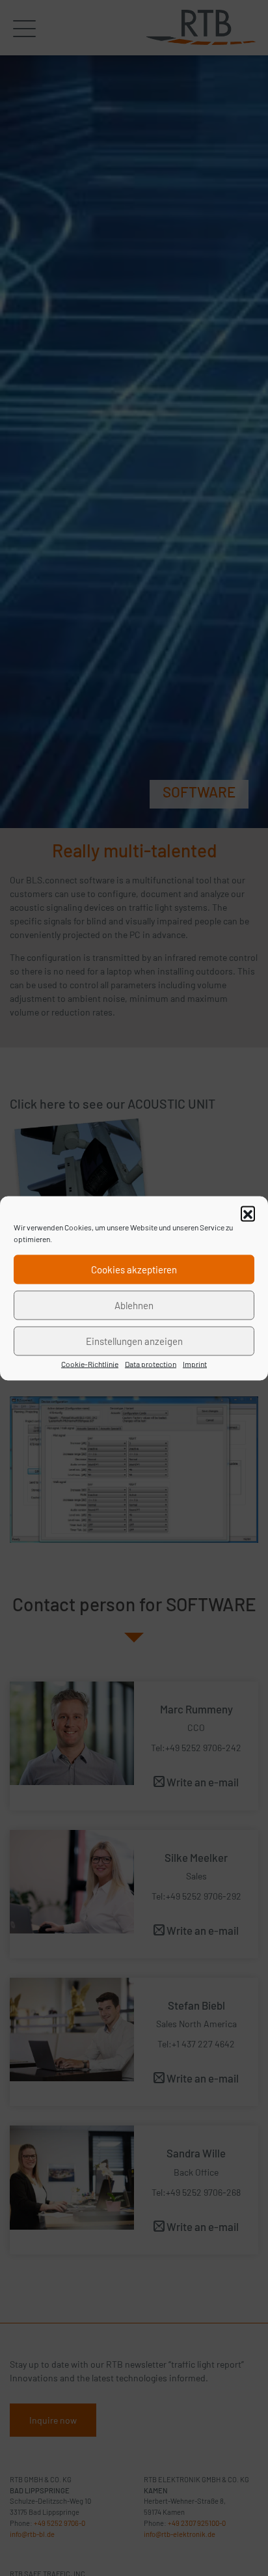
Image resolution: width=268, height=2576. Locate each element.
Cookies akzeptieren (134, 1269)
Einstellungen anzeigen (134, 1341)
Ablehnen (134, 1305)
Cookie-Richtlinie (90, 1363)
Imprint (195, 1363)
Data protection (151, 1363)
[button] (248, 1213)
